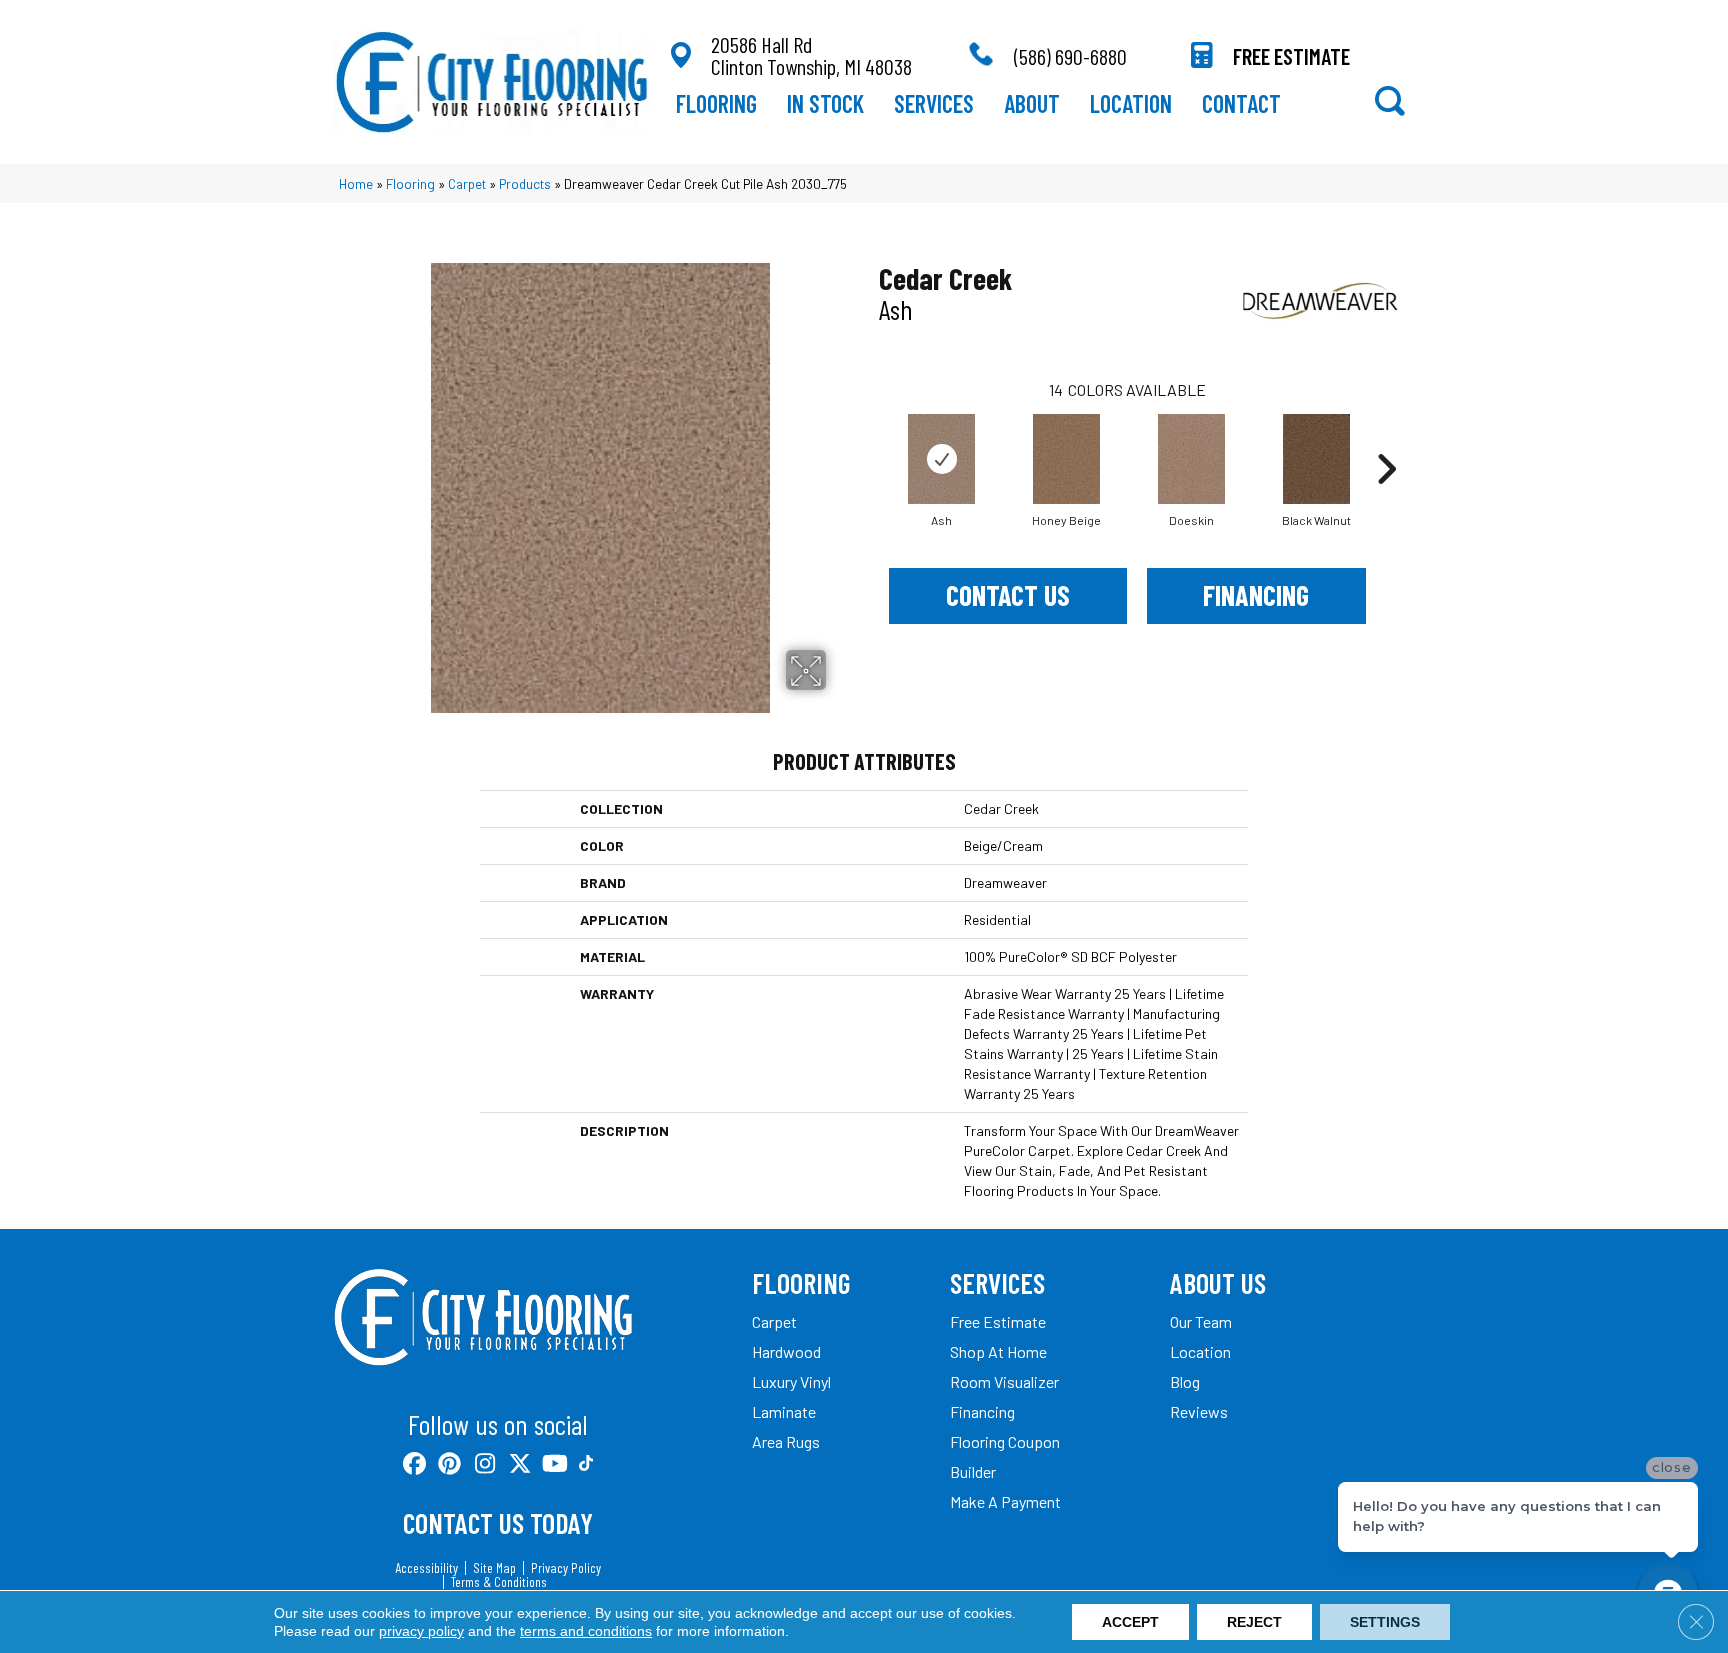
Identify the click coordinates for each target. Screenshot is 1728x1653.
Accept (1130, 1622)
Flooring (410, 183)
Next (1386, 439)
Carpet (467, 183)
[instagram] (485, 1464)
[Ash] (942, 459)
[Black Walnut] (1317, 459)
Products (525, 183)
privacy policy (421, 1631)
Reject (1254, 1622)
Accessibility (426, 1568)
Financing (1256, 595)
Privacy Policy (566, 1568)
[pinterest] (450, 1464)
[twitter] (520, 1464)
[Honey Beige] (1067, 459)
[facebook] (415, 1464)
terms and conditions (586, 1631)
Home (356, 183)
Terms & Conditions (499, 1582)
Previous (869, 439)
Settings (1385, 1622)
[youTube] (555, 1464)
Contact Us (1008, 595)
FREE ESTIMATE (1291, 56)
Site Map (494, 1568)
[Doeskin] (1192, 459)
